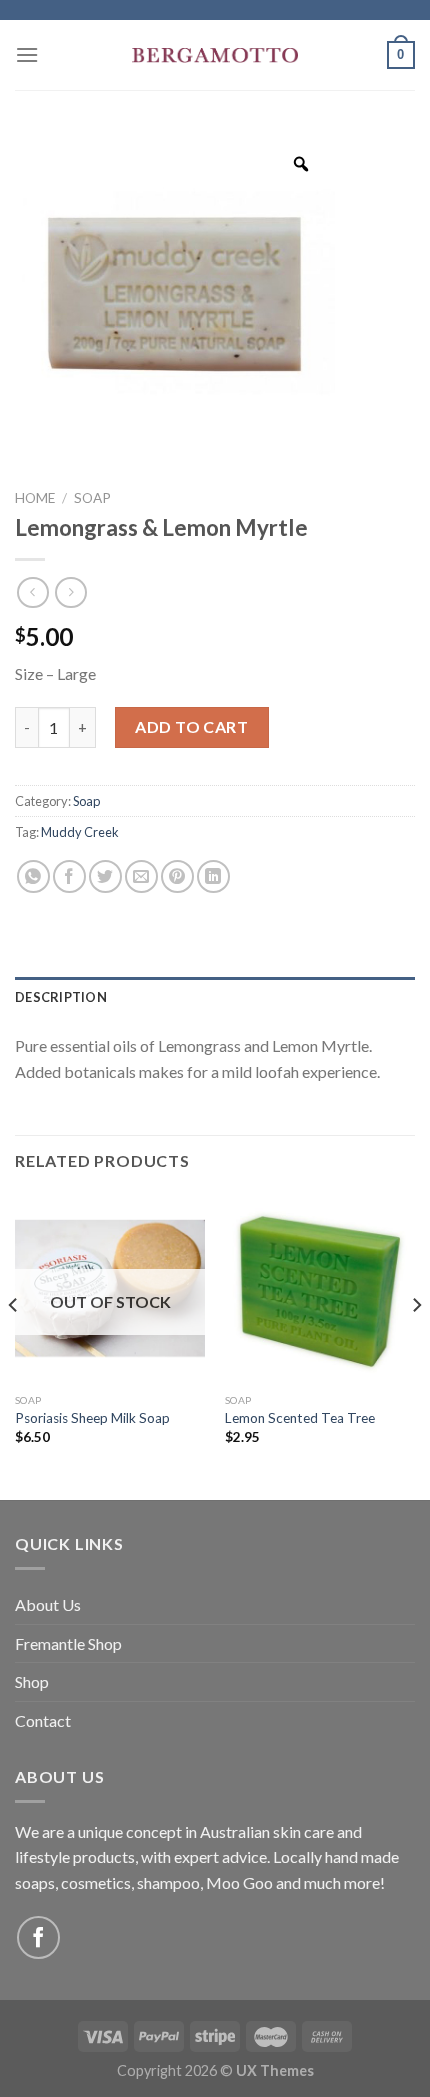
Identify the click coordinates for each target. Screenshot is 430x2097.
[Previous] (14, 1344)
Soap (92, 498)
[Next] (416, 1344)
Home (35, 498)
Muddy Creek (80, 832)
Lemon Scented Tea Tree (300, 1418)
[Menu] (27, 54)
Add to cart (191, 726)
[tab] (215, 997)
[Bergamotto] (215, 55)
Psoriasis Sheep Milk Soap (92, 1418)
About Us (48, 1604)
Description (61, 997)
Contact (43, 1720)
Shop (32, 1681)
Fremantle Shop (68, 1643)
